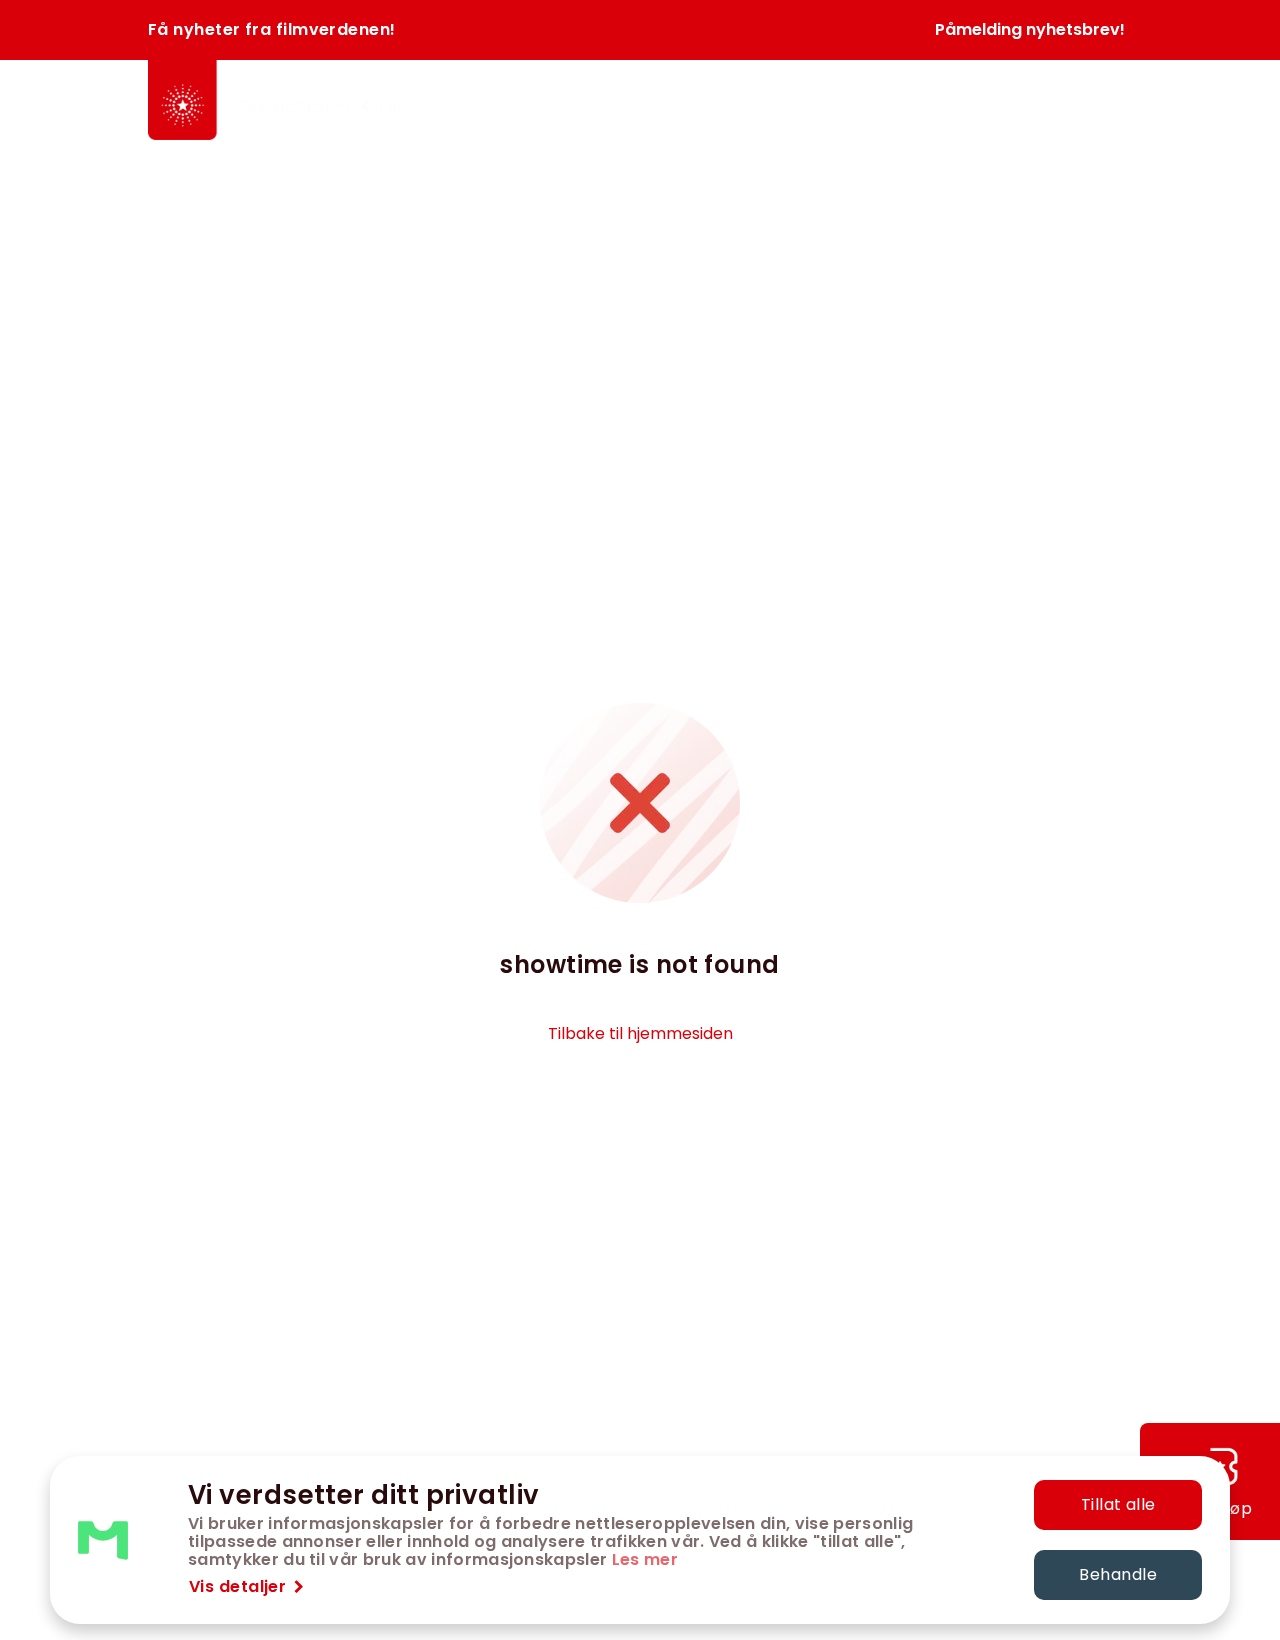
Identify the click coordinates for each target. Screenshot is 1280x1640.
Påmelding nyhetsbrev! (1030, 29)
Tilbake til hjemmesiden (640, 1033)
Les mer (645, 1559)
